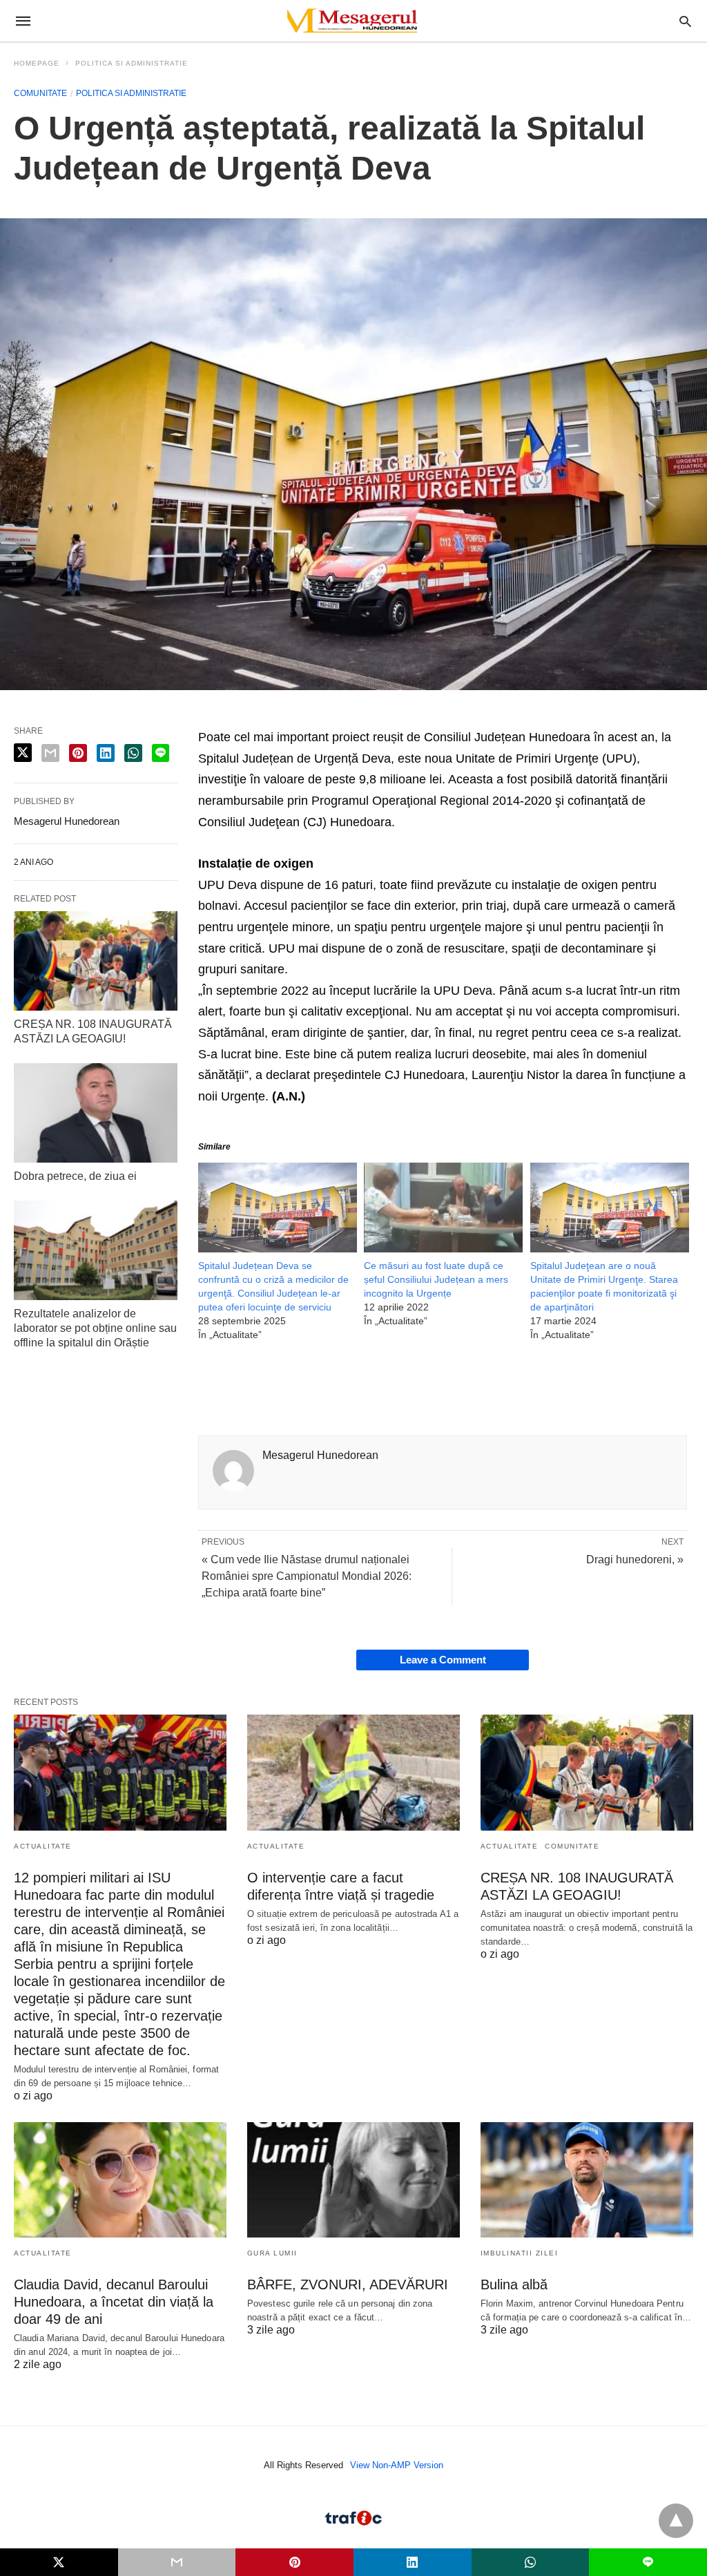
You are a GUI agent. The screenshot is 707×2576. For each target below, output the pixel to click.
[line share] (161, 753)
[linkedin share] (106, 753)
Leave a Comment (443, 1660)
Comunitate (40, 93)
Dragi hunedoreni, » (635, 1559)
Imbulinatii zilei (520, 2253)
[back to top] (676, 2521)
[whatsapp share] (133, 753)
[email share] (50, 753)
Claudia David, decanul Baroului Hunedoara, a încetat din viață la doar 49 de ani (114, 2302)
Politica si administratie (132, 63)
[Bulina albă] (587, 2180)
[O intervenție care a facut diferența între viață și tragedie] (353, 1772)
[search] (685, 21)
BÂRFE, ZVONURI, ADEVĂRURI (348, 2284)
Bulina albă (514, 2284)
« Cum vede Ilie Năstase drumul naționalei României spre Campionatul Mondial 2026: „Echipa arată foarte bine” (307, 1576)
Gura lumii (272, 2253)
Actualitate (43, 1846)
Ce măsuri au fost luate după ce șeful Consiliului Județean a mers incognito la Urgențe (436, 1279)
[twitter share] (23, 753)
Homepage (37, 63)
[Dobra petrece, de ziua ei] (96, 1113)
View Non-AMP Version (397, 2465)
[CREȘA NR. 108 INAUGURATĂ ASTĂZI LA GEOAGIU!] (96, 961)
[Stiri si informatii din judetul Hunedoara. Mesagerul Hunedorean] (353, 21)
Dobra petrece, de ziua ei (75, 1176)
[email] (177, 2562)
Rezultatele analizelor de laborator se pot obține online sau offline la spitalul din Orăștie (95, 1328)
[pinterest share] (78, 753)
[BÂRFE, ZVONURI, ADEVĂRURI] (353, 2180)
